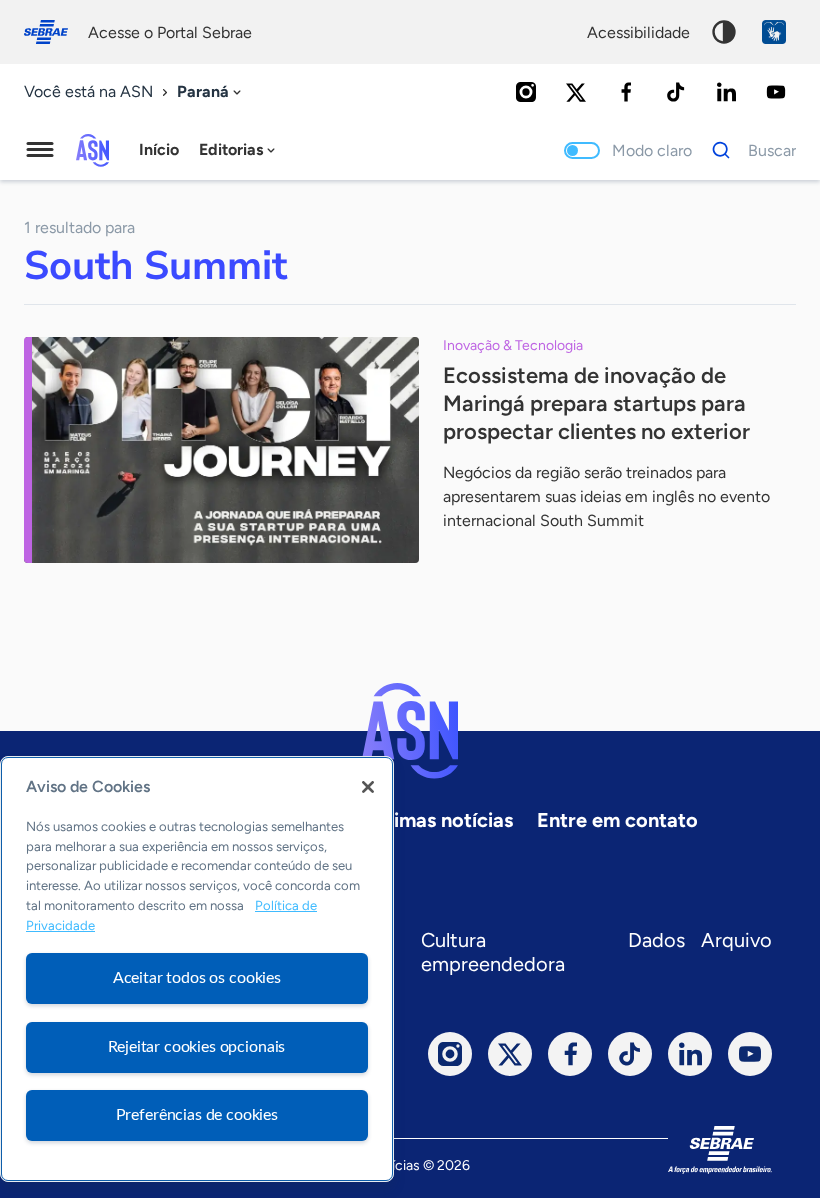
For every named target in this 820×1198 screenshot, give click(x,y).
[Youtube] (776, 92)
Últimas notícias (440, 820)
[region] (197, 969)
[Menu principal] (40, 150)
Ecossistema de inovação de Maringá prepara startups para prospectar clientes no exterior (596, 403)
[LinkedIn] (726, 92)
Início (159, 149)
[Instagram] (526, 92)
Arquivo (736, 940)
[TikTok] (676, 92)
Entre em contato (617, 820)
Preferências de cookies (197, 1115)
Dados (656, 940)
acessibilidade (638, 32)
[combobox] (211, 92)
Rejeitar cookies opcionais (196, 1047)
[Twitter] (576, 92)
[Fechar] (368, 787)
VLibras (774, 32)
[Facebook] (626, 92)
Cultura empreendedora (493, 952)
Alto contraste (724, 32)
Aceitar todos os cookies (197, 978)
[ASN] (410, 731)
